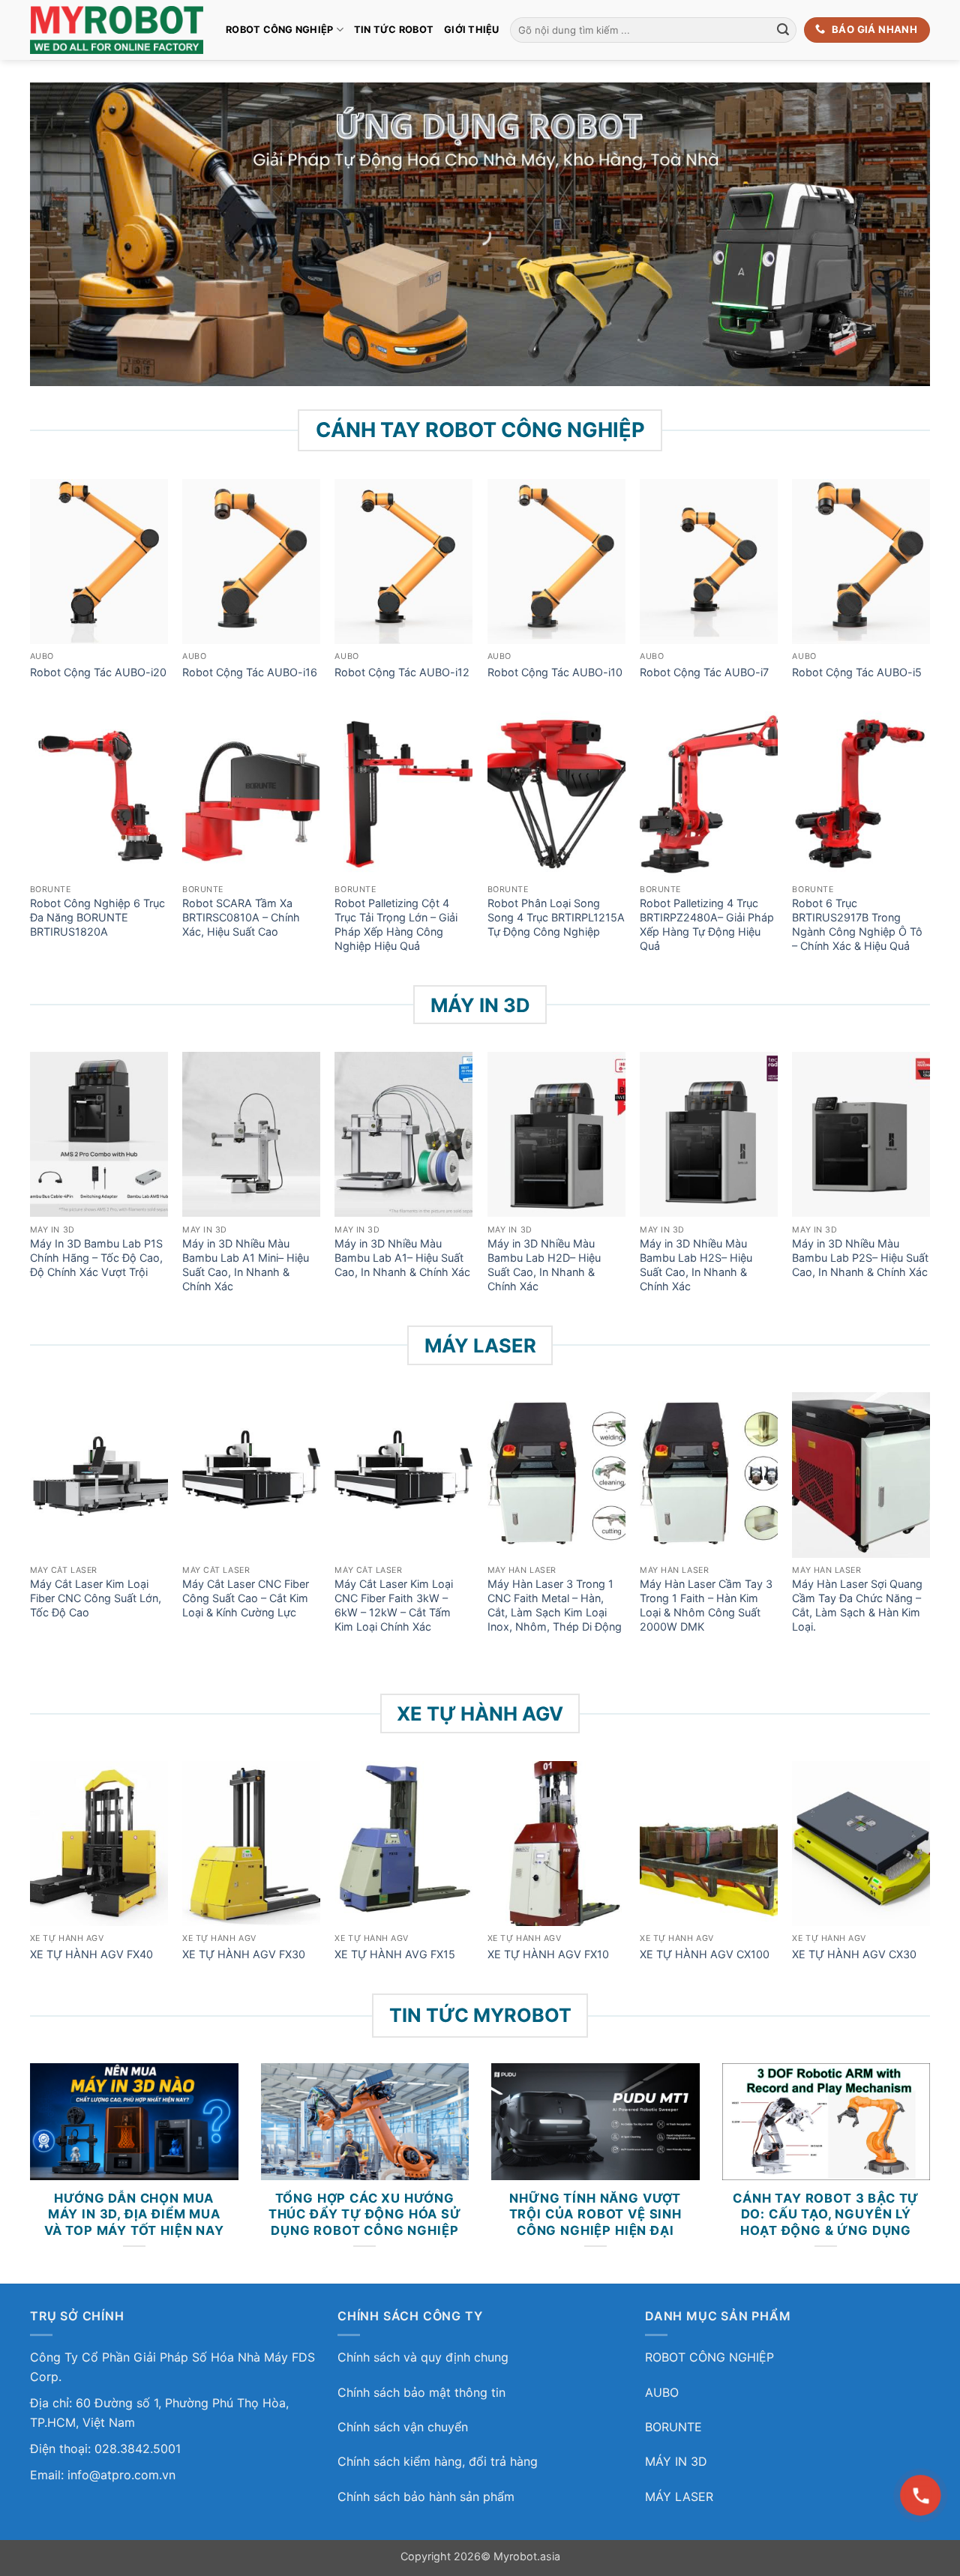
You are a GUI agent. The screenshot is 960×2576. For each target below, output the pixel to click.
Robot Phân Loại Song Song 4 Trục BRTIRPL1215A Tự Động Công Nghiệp (556, 917)
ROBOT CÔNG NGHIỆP (279, 30)
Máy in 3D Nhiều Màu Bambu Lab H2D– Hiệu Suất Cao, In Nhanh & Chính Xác (544, 1264)
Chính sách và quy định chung (423, 2357)
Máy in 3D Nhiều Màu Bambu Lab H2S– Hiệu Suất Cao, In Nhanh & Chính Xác (696, 1264)
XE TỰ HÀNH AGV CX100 (705, 1954)
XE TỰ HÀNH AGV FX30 (244, 1954)
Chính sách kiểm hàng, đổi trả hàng (438, 2461)
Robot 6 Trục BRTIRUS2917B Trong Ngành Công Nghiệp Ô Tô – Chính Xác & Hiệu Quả (857, 924)
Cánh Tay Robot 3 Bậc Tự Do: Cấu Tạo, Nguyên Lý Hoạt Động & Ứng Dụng (826, 2214)
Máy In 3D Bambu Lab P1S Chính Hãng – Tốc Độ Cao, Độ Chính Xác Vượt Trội (96, 1257)
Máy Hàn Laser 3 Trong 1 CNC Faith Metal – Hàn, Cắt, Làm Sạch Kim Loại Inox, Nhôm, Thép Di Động (555, 1605)
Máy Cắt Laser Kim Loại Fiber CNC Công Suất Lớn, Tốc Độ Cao (96, 1598)
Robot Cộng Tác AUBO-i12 (402, 672)
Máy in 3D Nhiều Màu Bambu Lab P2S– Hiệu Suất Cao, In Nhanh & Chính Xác (860, 1257)
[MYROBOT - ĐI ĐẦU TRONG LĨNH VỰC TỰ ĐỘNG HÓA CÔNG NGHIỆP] (117, 30)
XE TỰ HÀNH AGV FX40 (91, 1954)
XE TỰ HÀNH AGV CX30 (854, 1954)
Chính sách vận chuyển (403, 2427)
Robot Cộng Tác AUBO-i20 (98, 672)
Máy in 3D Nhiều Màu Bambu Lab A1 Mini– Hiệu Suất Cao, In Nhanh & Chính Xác (246, 1264)
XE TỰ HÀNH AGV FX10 (548, 1954)
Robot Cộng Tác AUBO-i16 (250, 672)
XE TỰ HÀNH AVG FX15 (395, 1954)
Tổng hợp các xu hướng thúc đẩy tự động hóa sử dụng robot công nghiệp (365, 2214)
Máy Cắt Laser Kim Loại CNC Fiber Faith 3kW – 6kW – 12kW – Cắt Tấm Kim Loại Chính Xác (394, 1605)
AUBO (662, 2392)
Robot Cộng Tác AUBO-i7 (704, 672)
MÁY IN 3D (676, 2461)
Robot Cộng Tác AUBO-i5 (857, 672)
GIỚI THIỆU (472, 30)
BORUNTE (673, 2427)
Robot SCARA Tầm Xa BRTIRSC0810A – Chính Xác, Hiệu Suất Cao (241, 917)
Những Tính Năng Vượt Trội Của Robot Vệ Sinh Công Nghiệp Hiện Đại (595, 2214)
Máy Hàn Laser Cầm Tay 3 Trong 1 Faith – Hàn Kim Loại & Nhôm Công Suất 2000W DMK (706, 1605)
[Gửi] (783, 30)
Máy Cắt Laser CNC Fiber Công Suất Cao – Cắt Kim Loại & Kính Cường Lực (246, 1598)
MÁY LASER (679, 2497)
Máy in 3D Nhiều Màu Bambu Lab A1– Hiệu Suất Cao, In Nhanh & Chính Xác (402, 1257)
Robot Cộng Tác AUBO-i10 (555, 672)
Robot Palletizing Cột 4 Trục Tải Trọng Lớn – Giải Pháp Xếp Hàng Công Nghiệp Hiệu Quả (396, 924)
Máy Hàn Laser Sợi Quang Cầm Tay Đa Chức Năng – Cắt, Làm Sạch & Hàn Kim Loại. (857, 1605)
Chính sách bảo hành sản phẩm (426, 2497)
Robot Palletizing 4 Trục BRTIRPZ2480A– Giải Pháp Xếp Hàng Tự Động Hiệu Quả (707, 924)
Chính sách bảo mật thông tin (421, 2392)
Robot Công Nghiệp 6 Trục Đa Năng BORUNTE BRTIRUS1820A (97, 917)
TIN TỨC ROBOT (394, 30)
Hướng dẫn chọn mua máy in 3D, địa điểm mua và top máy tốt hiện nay (134, 2214)
